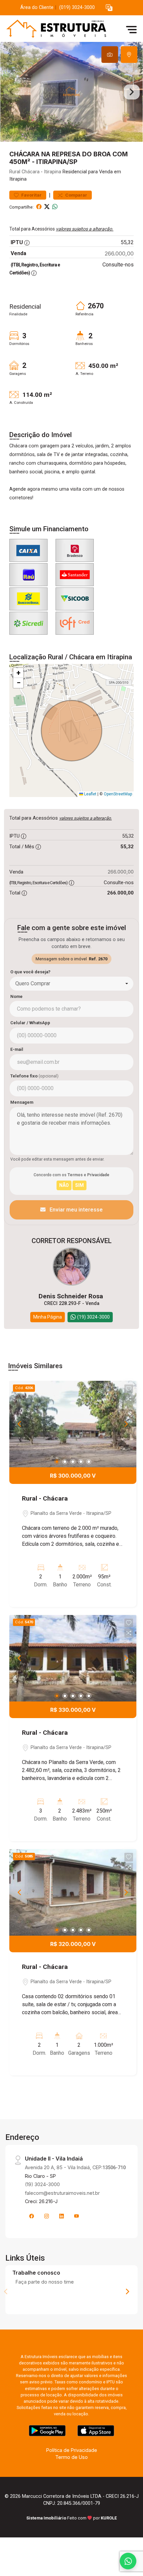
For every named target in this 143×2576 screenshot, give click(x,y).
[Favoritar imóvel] (129, 1389)
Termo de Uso (71, 2457)
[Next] (126, 1424)
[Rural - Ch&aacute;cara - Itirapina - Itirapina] (54, 29)
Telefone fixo (34, 1076)
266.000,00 (119, 253)
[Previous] (20, 1424)
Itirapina (53, 172)
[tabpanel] (71, 92)
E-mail (17, 1049)
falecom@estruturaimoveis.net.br (62, 2193)
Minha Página (48, 1317)
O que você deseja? (30, 972)
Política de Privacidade (72, 2450)
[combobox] (71, 984)
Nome (16, 996)
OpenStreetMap (118, 794)
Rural (15, 172)
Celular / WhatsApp (30, 1023)
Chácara (31, 172)
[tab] (110, 55)
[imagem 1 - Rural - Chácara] (73, 1424)
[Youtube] (76, 2216)
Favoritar (31, 195)
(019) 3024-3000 (77, 7)
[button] (109, 8)
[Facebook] (32, 2216)
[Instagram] (47, 2216)
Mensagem (22, 1102)
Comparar (76, 195)
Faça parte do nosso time (45, 2282)
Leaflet (90, 794)
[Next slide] (132, 92)
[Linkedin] (62, 2216)
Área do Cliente (37, 7)
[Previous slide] (11, 92)
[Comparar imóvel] (129, 1399)
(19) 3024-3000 (42, 2184)
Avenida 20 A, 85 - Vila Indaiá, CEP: (75, 2167)
